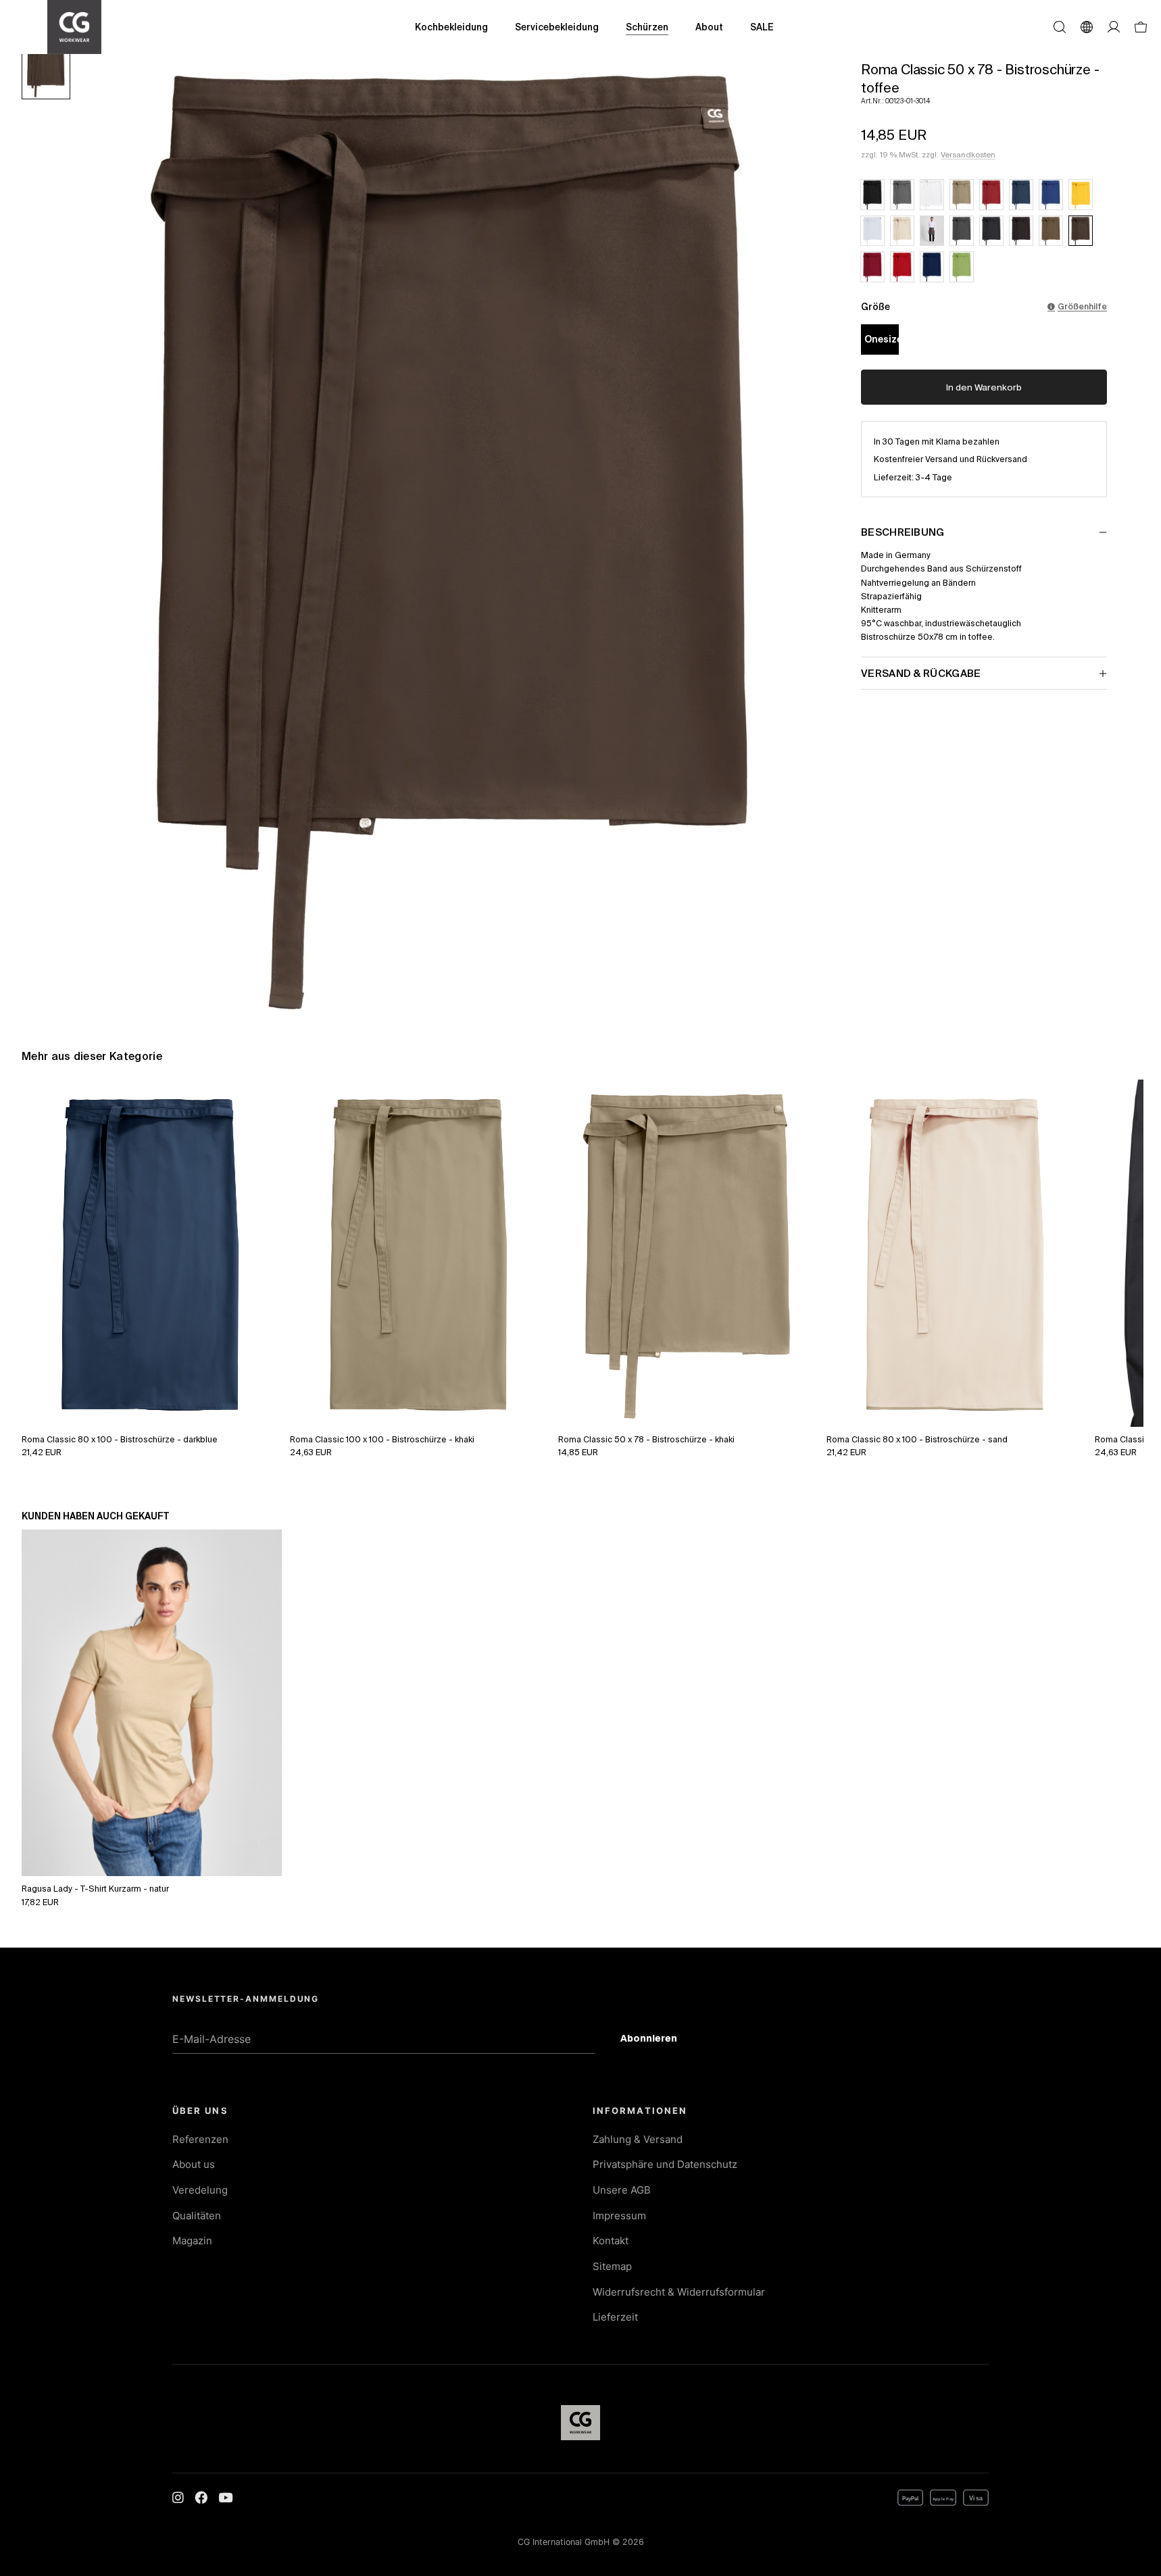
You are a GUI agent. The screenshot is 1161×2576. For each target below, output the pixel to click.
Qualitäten (197, 2216)
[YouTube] (225, 2498)
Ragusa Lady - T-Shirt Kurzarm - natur (95, 1888)
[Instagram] (178, 2498)
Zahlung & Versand (638, 2139)
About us (194, 2164)
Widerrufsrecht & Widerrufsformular (679, 2292)
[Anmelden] (1114, 27)
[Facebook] (201, 2498)
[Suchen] (1060, 27)
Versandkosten (968, 155)
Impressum (619, 2216)
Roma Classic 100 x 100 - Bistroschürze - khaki (382, 1439)
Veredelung (200, 2190)
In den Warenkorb (984, 387)
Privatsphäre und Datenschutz (665, 2164)
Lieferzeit (615, 2317)
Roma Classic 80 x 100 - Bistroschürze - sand (917, 1439)
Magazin (192, 2241)
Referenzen (200, 2139)
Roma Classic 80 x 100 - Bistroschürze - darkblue (120, 1439)
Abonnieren (659, 2040)
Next (1118, 1238)
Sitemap (612, 2266)
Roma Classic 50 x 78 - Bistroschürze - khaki (646, 1439)
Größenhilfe (1082, 306)
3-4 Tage (934, 477)
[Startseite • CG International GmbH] (74, 27)
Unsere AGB (622, 2190)
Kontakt (611, 2241)
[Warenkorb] (1141, 27)
